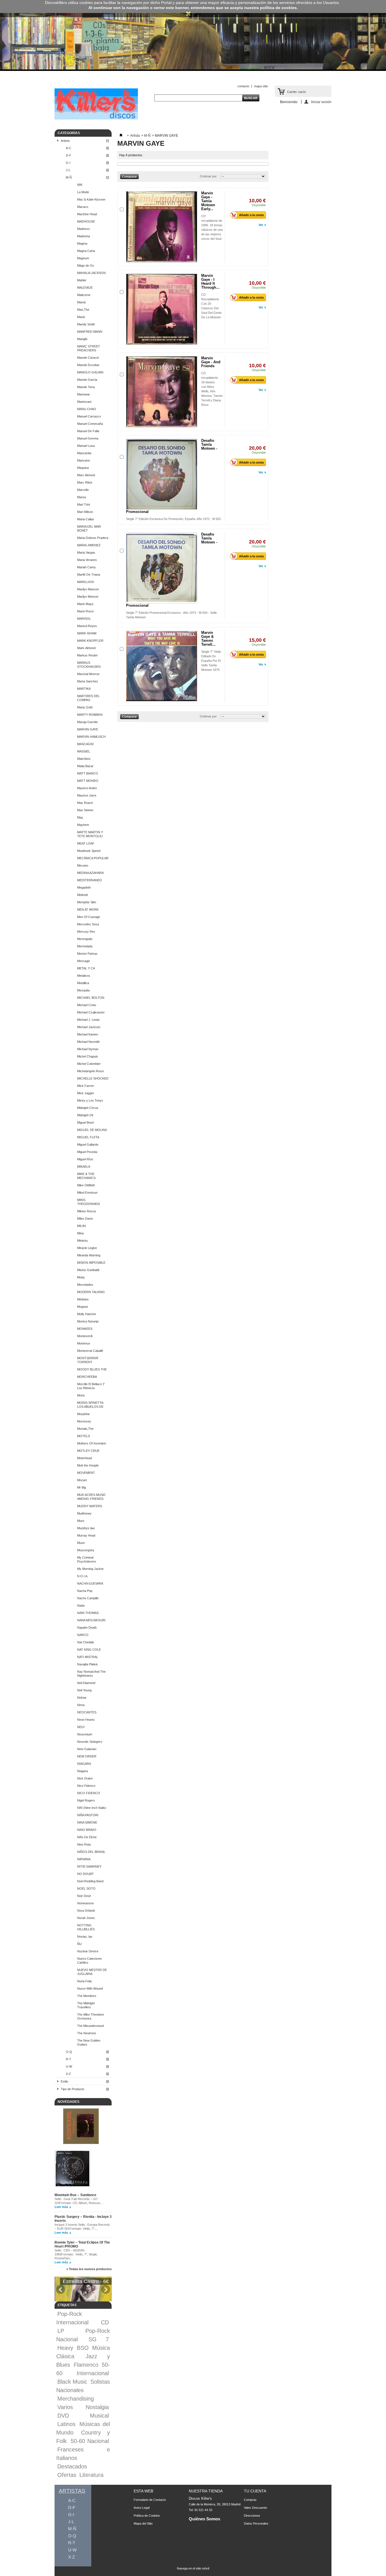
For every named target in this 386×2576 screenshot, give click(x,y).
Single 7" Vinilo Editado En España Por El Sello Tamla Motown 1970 (211, 661)
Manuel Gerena (88, 438)
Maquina (83, 468)
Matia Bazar (85, 766)
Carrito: (296, 92)
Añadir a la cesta (251, 215)
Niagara (83, 1771)
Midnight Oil (85, 1115)
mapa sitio (261, 86)
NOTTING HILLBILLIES (86, 1927)
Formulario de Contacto (150, 2500)
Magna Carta (86, 251)
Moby (81, 1277)
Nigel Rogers (86, 1800)
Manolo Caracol (88, 358)
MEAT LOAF (86, 843)
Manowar (84, 394)
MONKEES (85, 1329)
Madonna (84, 236)
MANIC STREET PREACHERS (89, 348)
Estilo (64, 2081)
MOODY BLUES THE (92, 1369)
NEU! (81, 1727)
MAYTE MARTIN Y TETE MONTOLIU (90, 834)
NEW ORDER (87, 1756)
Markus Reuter (87, 655)
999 (80, 185)
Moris (81, 1395)
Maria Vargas (86, 552)
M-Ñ (69, 177)
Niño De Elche (87, 1837)
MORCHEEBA (87, 1377)
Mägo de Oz (86, 266)
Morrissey (84, 1421)
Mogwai (82, 1307)
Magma (82, 243)
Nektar (82, 1698)
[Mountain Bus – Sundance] (81, 2127)
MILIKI (82, 1226)
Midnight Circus (88, 1108)
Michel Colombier (89, 1064)
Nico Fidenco (86, 1786)
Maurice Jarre (87, 795)
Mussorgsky (86, 1550)
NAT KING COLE (89, 1650)
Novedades (69, 2102)
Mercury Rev (86, 932)
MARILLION (85, 582)
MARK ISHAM (87, 633)
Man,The (83, 310)
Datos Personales (256, 2523)
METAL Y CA (86, 968)
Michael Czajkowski (91, 1012)
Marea (82, 497)
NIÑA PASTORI (88, 1815)
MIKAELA (84, 1167)
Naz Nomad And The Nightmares (91, 1674)
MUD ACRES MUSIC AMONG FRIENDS (92, 1497)
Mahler (82, 280)
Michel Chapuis (88, 1056)
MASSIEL (84, 751)
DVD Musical (83, 2416)
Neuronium (85, 1734)
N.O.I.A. (83, 1576)
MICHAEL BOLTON (91, 998)
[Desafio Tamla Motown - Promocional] (162, 474)
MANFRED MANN (90, 332)
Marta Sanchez (88, 681)
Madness (84, 229)
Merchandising (76, 2399)
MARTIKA (84, 689)
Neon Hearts (86, 1720)
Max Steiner (85, 810)
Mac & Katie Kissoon (91, 199)
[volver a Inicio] (121, 136)
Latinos (66, 2424)
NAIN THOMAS (88, 1613)
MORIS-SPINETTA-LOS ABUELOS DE (91, 1405)
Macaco (83, 207)
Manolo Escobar (88, 365)
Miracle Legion (87, 1248)
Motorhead (84, 1458)
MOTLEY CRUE (88, 1451)
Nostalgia (97, 2407)
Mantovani (84, 402)
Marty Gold (85, 707)
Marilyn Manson (88, 589)
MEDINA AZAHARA (90, 873)
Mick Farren (85, 1086)
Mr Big (82, 1487)
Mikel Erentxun (87, 1193)
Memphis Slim (87, 902)
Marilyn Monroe (88, 597)
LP (61, 2331)
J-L (68, 170)
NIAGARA (84, 1764)
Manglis (82, 339)
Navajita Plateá (87, 1664)
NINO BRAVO (87, 1830)
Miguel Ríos (85, 1159)
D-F (69, 155)
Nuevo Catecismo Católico (89, 1961)
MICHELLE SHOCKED (93, 1078)
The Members (87, 1996)
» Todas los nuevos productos (89, 2269)
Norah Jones (86, 1918)
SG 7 (99, 2339)
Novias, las (85, 1937)
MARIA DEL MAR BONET (89, 528)
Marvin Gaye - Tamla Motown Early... (208, 201)
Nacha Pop (85, 1591)
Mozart (82, 1480)
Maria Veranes (87, 560)
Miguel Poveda (87, 1152)
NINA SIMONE (87, 1822)
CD (105, 2322)
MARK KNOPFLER (90, 641)
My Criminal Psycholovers (87, 1559)
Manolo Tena (86, 387)
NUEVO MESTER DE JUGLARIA (92, 1972)
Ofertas (67, 2475)
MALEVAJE (85, 288)
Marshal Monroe (88, 674)
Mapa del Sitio (143, 2523)
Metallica (83, 983)
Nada (81, 1605)
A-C (69, 148)
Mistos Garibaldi (88, 1270)
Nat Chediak (86, 1642)
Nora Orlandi (86, 1911)
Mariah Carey (86, 567)
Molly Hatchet (86, 1314)
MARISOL (84, 619)
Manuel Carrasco (89, 416)
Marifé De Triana (89, 575)
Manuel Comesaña (90, 424)
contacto (243, 86)
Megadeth (84, 887)
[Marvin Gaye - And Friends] (162, 392)
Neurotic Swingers (90, 1742)
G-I (68, 163)
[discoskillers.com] (96, 118)
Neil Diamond (86, 1683)
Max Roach (85, 803)
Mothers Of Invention (92, 1443)
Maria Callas (86, 519)
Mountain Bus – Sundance (75, 2195)
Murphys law (86, 1528)
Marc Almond (86, 475)
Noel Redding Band (90, 1881)
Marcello (83, 490)
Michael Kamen (88, 1034)
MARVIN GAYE (88, 729)
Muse (81, 1543)
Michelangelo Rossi (90, 1071)
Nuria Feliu (84, 1981)
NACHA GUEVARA (90, 1583)
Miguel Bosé (85, 1122)
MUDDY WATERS (90, 1506)
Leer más (61, 2207)
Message (84, 961)
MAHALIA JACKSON (91, 273)
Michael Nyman (88, 1049)
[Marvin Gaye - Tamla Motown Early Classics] (162, 227)
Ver (261, 225)
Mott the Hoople (88, 1465)
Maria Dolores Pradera (93, 538)
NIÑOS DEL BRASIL (91, 1852)
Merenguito (85, 939)
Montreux (84, 1343)
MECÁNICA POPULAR (93, 858)
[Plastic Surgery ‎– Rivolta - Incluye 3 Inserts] (72, 2169)
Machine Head (87, 214)
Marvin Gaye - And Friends (211, 362)
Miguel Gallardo (88, 1145)
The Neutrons (87, 2033)
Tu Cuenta (255, 2491)
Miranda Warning (89, 1255)
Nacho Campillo (88, 1598)
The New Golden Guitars (89, 2042)
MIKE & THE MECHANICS (86, 1176)
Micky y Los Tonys (90, 1100)
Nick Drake (85, 1778)
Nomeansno (85, 1903)
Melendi (82, 895)
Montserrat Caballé (90, 1351)
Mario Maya (85, 604)
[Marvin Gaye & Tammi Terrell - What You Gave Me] (162, 666)
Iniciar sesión (321, 102)
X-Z (68, 2074)
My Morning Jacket (90, 1569)
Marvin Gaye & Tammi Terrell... (208, 638)
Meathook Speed (89, 851)
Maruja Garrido (87, 722)
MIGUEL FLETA (88, 1137)
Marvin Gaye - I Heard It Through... (210, 281)
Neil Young (84, 1690)
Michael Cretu (87, 1005)
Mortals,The (85, 1429)
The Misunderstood (90, 2026)
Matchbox (84, 759)
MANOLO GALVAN (90, 372)
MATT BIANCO (88, 773)
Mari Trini (84, 504)
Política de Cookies (147, 2516)
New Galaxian (87, 1749)
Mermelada (85, 946)
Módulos (83, 1299)
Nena (81, 1705)
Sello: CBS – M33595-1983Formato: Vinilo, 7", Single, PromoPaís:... (76, 2254)
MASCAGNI (85, 744)
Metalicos (84, 976)
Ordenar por (208, 176)
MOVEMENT (86, 1473)
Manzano (84, 460)
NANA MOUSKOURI (91, 1620)
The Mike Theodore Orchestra (91, 2016)
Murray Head (86, 1535)
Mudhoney (84, 1513)
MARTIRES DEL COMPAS (88, 698)
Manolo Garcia (87, 380)
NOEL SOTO (86, 1889)
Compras (250, 2500)
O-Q (69, 2052)
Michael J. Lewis (88, 1020)
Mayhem (83, 825)
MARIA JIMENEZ (89, 545)
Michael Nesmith (88, 1042)
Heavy (65, 2348)
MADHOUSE (86, 221)
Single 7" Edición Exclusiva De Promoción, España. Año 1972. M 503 (173, 519)
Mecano (83, 865)
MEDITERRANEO (90, 880)
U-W (69, 2066)
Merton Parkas (87, 954)
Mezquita (83, 990)
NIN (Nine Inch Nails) (92, 1808)
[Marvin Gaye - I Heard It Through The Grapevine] (162, 309)
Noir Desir (84, 1896)
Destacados (72, 2466)
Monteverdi (85, 1336)
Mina (80, 1233)
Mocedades (85, 1285)
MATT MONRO (88, 781)
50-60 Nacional (90, 2441)
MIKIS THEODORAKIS (88, 1202)
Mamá (81, 302)
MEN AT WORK (88, 910)
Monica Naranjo (88, 1321)
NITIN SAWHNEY (89, 1866)
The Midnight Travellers (86, 2005)
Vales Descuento (255, 2508)
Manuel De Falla (88, 431)
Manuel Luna (86, 446)
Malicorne (84, 295)
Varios (65, 2407)
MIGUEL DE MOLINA (92, 1130)
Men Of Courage (89, 917)
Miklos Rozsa (86, 1211)
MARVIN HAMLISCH (91, 737)
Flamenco (86, 2365)
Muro (81, 1521)
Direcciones (252, 2516)
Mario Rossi (85, 611)
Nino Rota (84, 1844)
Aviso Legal (142, 2508)
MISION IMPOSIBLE (91, 1263)
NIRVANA (84, 1859)
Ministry (83, 1241)
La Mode (83, 192)
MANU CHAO (87, 409)
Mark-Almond (86, 648)
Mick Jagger (86, 1093)
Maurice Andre (87, 788)
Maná (81, 317)
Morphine (84, 1414)
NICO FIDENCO (89, 1793)
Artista (65, 141)
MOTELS (84, 1436)
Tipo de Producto (72, 2089)
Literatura (91, 2475)
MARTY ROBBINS (90, 715)
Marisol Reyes (87, 626)
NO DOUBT (85, 1874)
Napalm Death (87, 1628)
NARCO (83, 1635)
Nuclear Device (88, 1951)
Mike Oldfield (86, 1185)
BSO (83, 2348)
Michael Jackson (89, 1027)
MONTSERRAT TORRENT (88, 1360)
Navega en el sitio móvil (193, 2568)
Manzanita (84, 453)
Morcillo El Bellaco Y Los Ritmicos (91, 1386)
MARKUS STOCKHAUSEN (89, 665)
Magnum (83, 258)
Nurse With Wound (90, 1988)
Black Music (72, 2382)
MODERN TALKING (91, 1292)
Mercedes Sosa (88, 924)
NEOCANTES (87, 1712)
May (80, 817)
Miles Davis (85, 1219)
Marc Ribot (85, 482)
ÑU (79, 1944)
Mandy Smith (86, 324)
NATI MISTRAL (88, 1657)
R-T (69, 2059)
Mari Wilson (85, 512)
